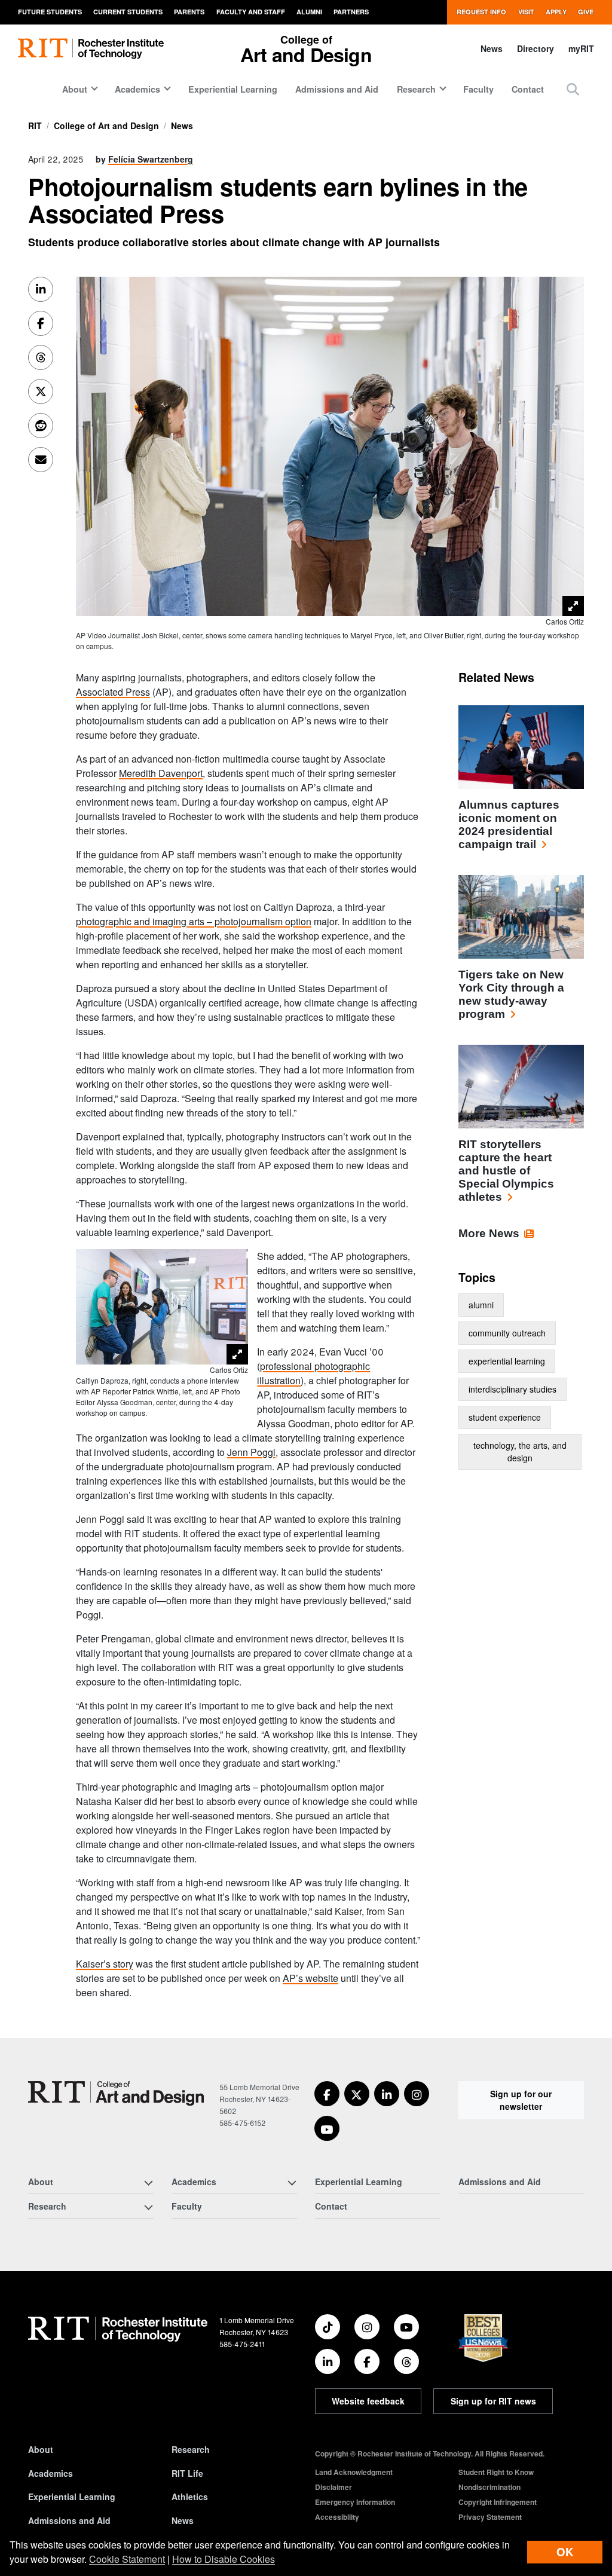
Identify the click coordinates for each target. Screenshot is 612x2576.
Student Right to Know (496, 2472)
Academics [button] (137, 89)
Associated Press (113, 692)
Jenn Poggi (251, 1452)
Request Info (481, 12)
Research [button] (416, 89)
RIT (35, 126)
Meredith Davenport (161, 773)
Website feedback (368, 2401)
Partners (351, 12)
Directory (535, 48)
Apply (556, 12)
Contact (528, 89)
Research (191, 2449)
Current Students (128, 12)
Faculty (478, 89)
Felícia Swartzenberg (151, 159)
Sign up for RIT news (493, 2401)
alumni (481, 1305)
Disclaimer (333, 2487)
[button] (573, 89)
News (492, 48)
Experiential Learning (233, 89)
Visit (526, 12)
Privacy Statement (490, 2517)
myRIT (581, 48)
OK (565, 2552)
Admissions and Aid (337, 89)
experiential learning (507, 1361)
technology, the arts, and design (520, 1451)
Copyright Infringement (498, 2502)
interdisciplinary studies (512, 1389)
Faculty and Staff (251, 12)
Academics (51, 2473)
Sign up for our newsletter (521, 2100)
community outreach (507, 1333)
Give (586, 12)
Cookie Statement (127, 2559)
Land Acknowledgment (354, 2472)
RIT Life (187, 2473)
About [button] (75, 89)
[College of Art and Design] (116, 2093)
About (41, 2449)
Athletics (190, 2497)
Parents (189, 12)
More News (489, 1233)
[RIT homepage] (91, 49)
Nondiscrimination (489, 2487)
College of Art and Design (106, 126)
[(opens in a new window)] (327, 2094)
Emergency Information (355, 2502)
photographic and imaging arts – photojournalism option (194, 921)
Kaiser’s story (105, 1964)
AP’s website (310, 1978)
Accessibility (337, 2517)
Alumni (309, 12)
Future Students (50, 12)
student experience (505, 1417)
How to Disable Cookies (224, 2559)
